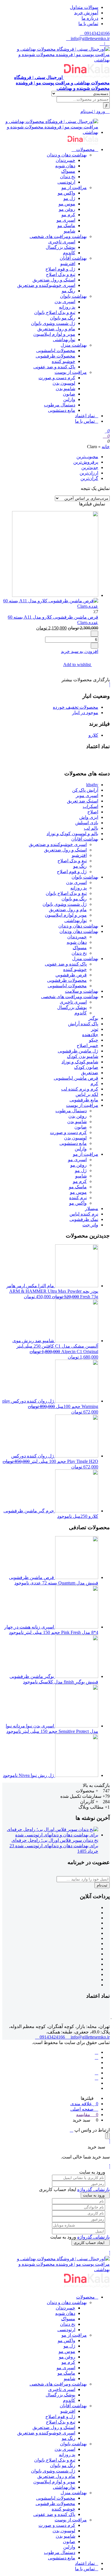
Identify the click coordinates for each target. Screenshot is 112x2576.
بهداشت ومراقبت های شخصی (58, 236)
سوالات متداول (84, 7)
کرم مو (68, 215)
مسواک (68, 171)
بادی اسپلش (87, 823)
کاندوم (69, 253)
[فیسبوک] (96, 2052)
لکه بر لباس (87, 1094)
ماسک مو (66, 226)
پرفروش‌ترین (86, 462)
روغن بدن (78, 1116)
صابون (69, 394)
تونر (95, 1029)
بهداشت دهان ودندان (79, 931)
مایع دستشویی (62, 410)
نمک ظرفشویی (84, 1219)
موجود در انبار (85, 713)
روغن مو (67, 209)
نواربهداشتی (64, 340)
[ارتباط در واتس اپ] (72, 2130)
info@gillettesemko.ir (90, 38)
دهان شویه (65, 166)
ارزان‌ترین (89, 473)
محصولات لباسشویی (56, 350)
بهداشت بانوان (73, 296)
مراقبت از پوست (71, 372)
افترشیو (68, 264)
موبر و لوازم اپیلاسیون (54, 334)
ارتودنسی (66, 182)
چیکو (94, 1040)
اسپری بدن (65, 302)
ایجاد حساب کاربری (89, 2243)
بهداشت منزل (74, 345)
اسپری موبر (87, 796)
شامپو (69, 231)
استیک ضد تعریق (83, 801)
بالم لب (91, 828)
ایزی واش (89, 817)
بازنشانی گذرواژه (93, 2189)
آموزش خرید (86, 13)
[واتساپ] (96, 2057)
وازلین (69, 399)
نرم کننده (78, 1198)
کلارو (93, 735)
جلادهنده (90, 1035)
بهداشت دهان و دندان (67, 155)
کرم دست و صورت (57, 378)
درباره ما (90, 18)
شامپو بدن (65, 389)
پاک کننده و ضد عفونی (54, 367)
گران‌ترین (89, 478)
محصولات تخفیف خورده (76, 707)
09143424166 (96, 33)
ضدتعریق (90, 1073)
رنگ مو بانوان (63, 318)
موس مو (67, 204)
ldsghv (92, 785)
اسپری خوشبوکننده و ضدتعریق (46, 285)
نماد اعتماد (85, 416)
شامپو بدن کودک (83, 1056)
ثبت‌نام (102, 1885)
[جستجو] (106, 106)
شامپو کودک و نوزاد (80, 1062)
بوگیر (93, 1018)
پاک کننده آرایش (83, 1024)
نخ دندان (68, 177)
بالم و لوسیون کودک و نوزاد (72, 834)
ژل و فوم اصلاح (60, 269)
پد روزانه (67, 307)
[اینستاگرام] (96, 2073)
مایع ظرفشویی (84, 1100)
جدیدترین (90, 467)
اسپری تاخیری (62, 242)
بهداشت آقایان (73, 258)
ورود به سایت (94, 2195)
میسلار (92, 1208)
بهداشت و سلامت (82, 991)
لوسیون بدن (64, 383)
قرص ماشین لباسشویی (76, 1078)
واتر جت (90, 1225)
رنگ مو (68, 291)
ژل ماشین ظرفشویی (78, 1051)
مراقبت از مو (74, 187)
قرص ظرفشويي (71, 975)
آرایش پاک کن (85, 790)
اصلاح (93, 812)
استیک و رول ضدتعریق (54, 280)
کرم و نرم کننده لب (80, 1089)
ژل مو (69, 198)
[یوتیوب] (96, 2078)
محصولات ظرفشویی (55, 356)
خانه (106, 447)
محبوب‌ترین (87, 457)
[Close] (107, 2136)
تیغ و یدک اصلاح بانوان (55, 312)
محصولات (85, 149)
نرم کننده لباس (84, 1214)
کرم (94, 1084)
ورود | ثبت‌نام (93, 111)
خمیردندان (65, 160)
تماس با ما (88, 24)
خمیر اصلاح (87, 1045)
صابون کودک (86, 1067)
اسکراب (90, 806)
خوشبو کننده (63, 361)
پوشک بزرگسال (60, 247)
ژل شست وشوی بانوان (53, 323)
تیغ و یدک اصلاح (61, 274)
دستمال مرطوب (60, 405)
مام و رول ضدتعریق (56, 329)
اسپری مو (66, 220)
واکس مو (66, 193)
